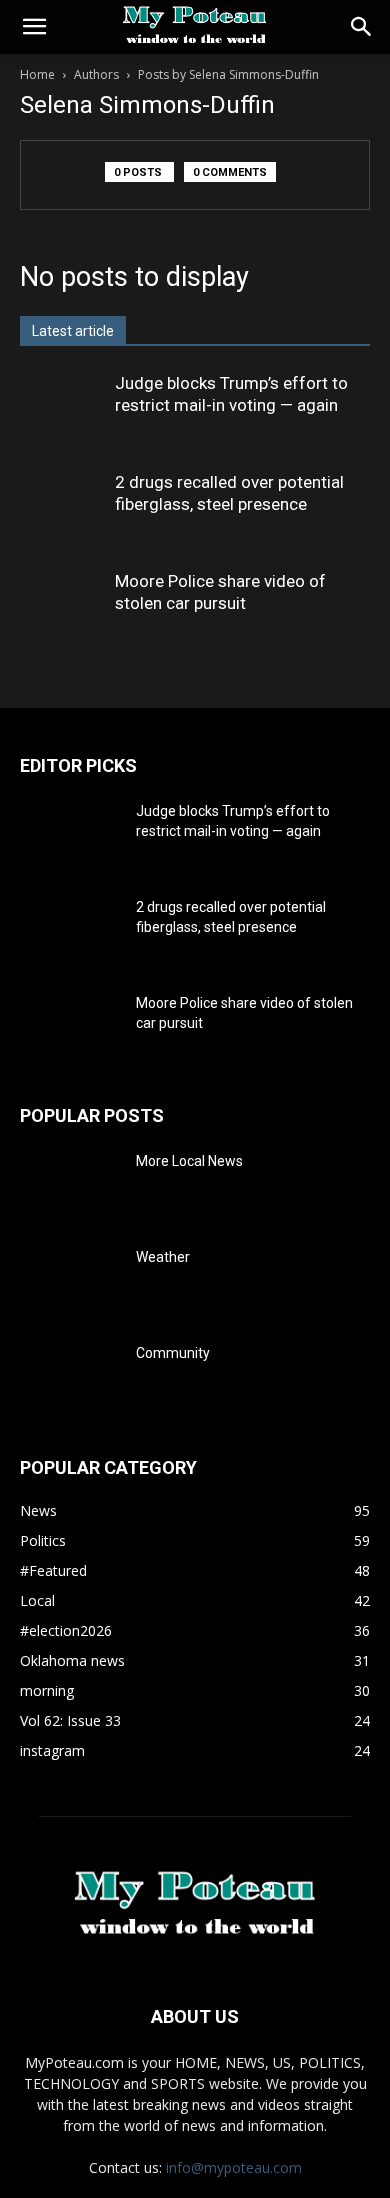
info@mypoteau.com (234, 2167)
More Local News (189, 1161)
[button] (34, 27)
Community (173, 1353)
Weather (163, 1257)
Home (37, 74)
